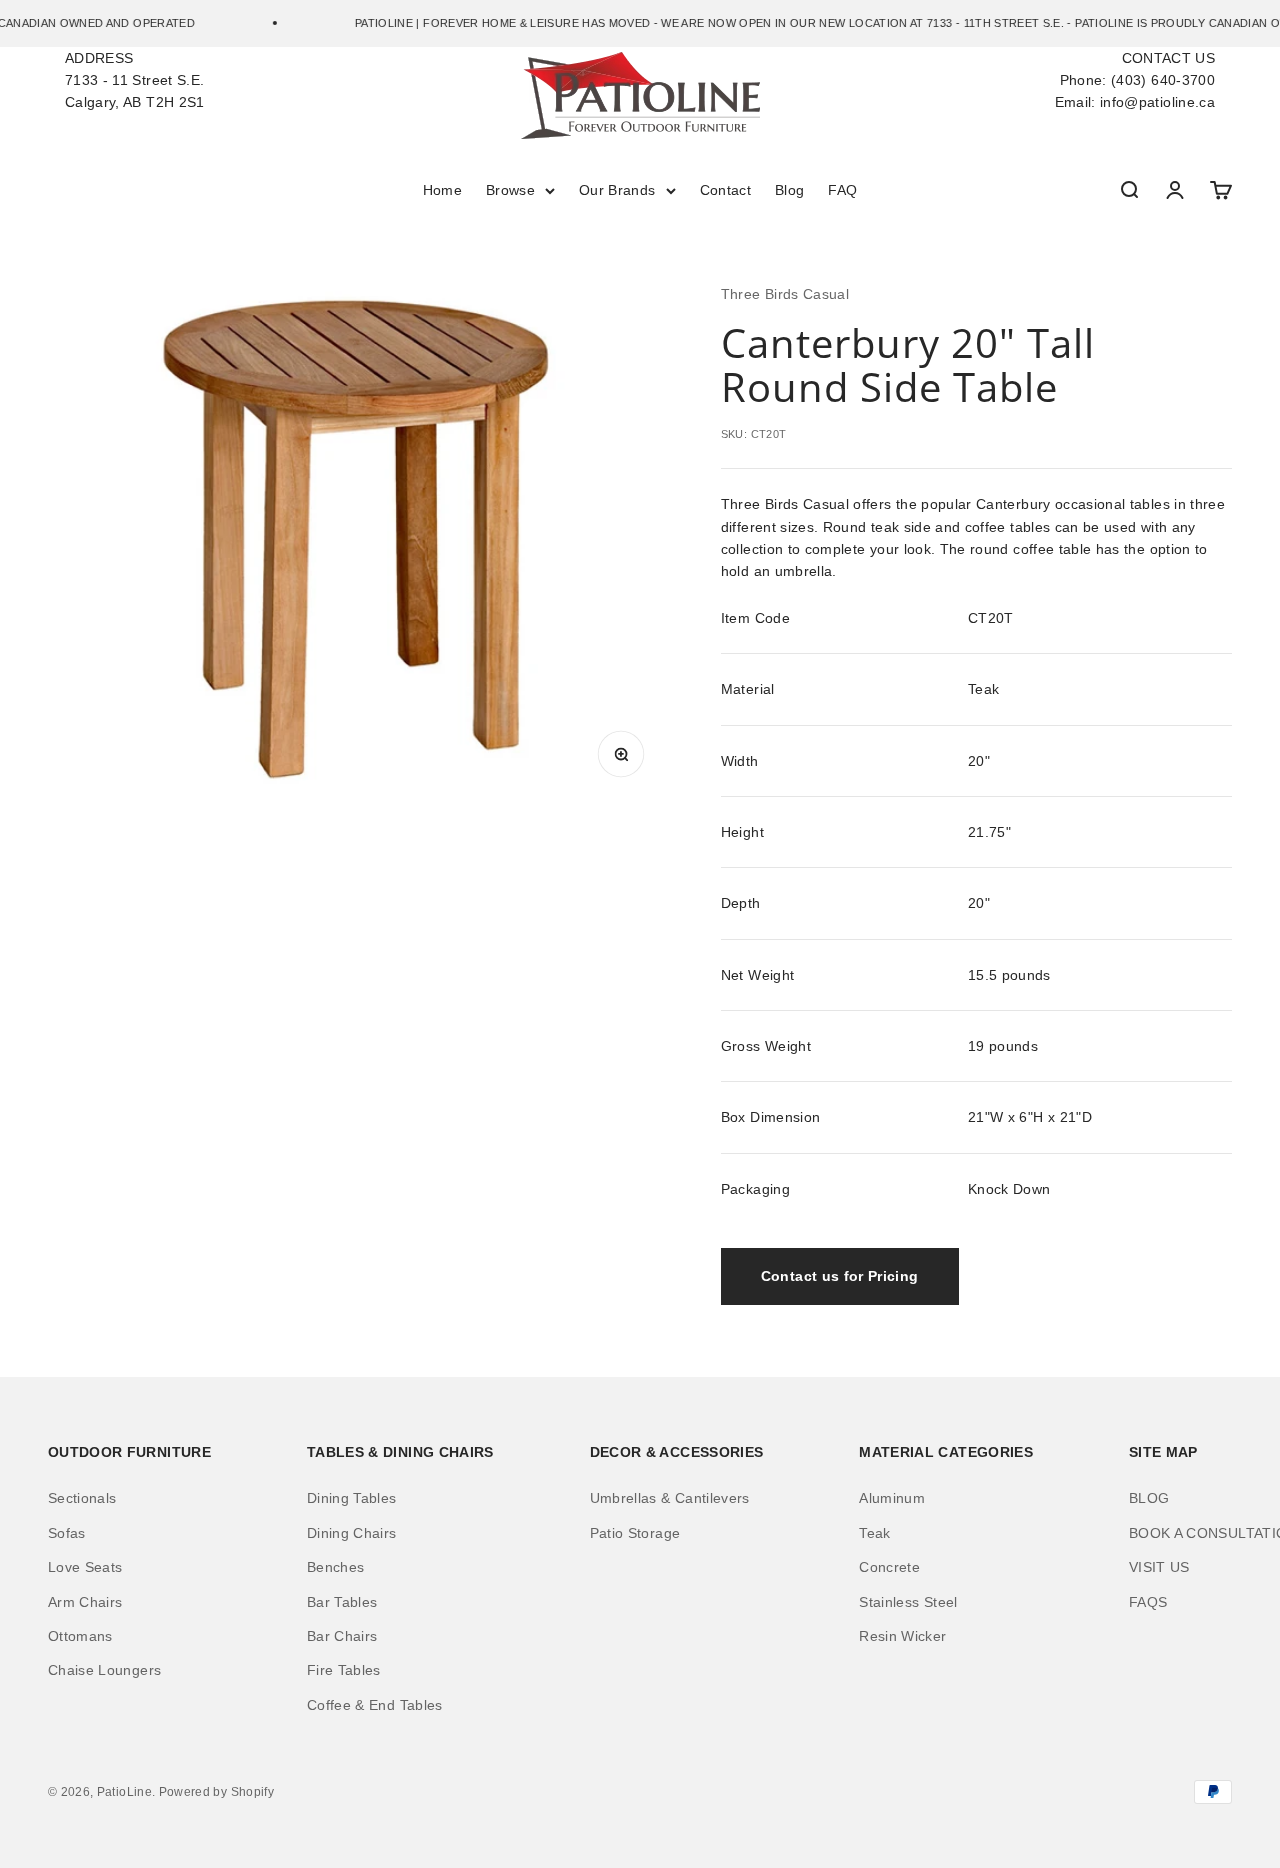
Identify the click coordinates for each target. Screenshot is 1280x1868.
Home (442, 190)
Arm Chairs (85, 1602)
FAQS (1148, 1602)
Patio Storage (635, 1533)
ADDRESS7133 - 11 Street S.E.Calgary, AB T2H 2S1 (135, 80)
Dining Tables (352, 1498)
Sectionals (82, 1498)
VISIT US (1159, 1567)
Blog (789, 190)
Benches (335, 1567)
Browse (510, 190)
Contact (725, 190)
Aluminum (892, 1498)
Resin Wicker (902, 1636)
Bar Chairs (342, 1636)
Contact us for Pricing (840, 1276)
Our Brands (617, 190)
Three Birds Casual (785, 294)
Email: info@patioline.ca (1135, 102)
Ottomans (80, 1636)
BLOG (1149, 1498)
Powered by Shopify (216, 1792)
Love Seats (85, 1567)
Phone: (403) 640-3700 (1137, 80)
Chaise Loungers (104, 1670)
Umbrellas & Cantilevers (670, 1498)
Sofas (67, 1533)
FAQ (842, 190)
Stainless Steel (908, 1602)
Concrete (889, 1567)
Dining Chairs (352, 1533)
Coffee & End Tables (375, 1705)
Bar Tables (342, 1602)
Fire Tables (344, 1670)
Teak (874, 1533)
